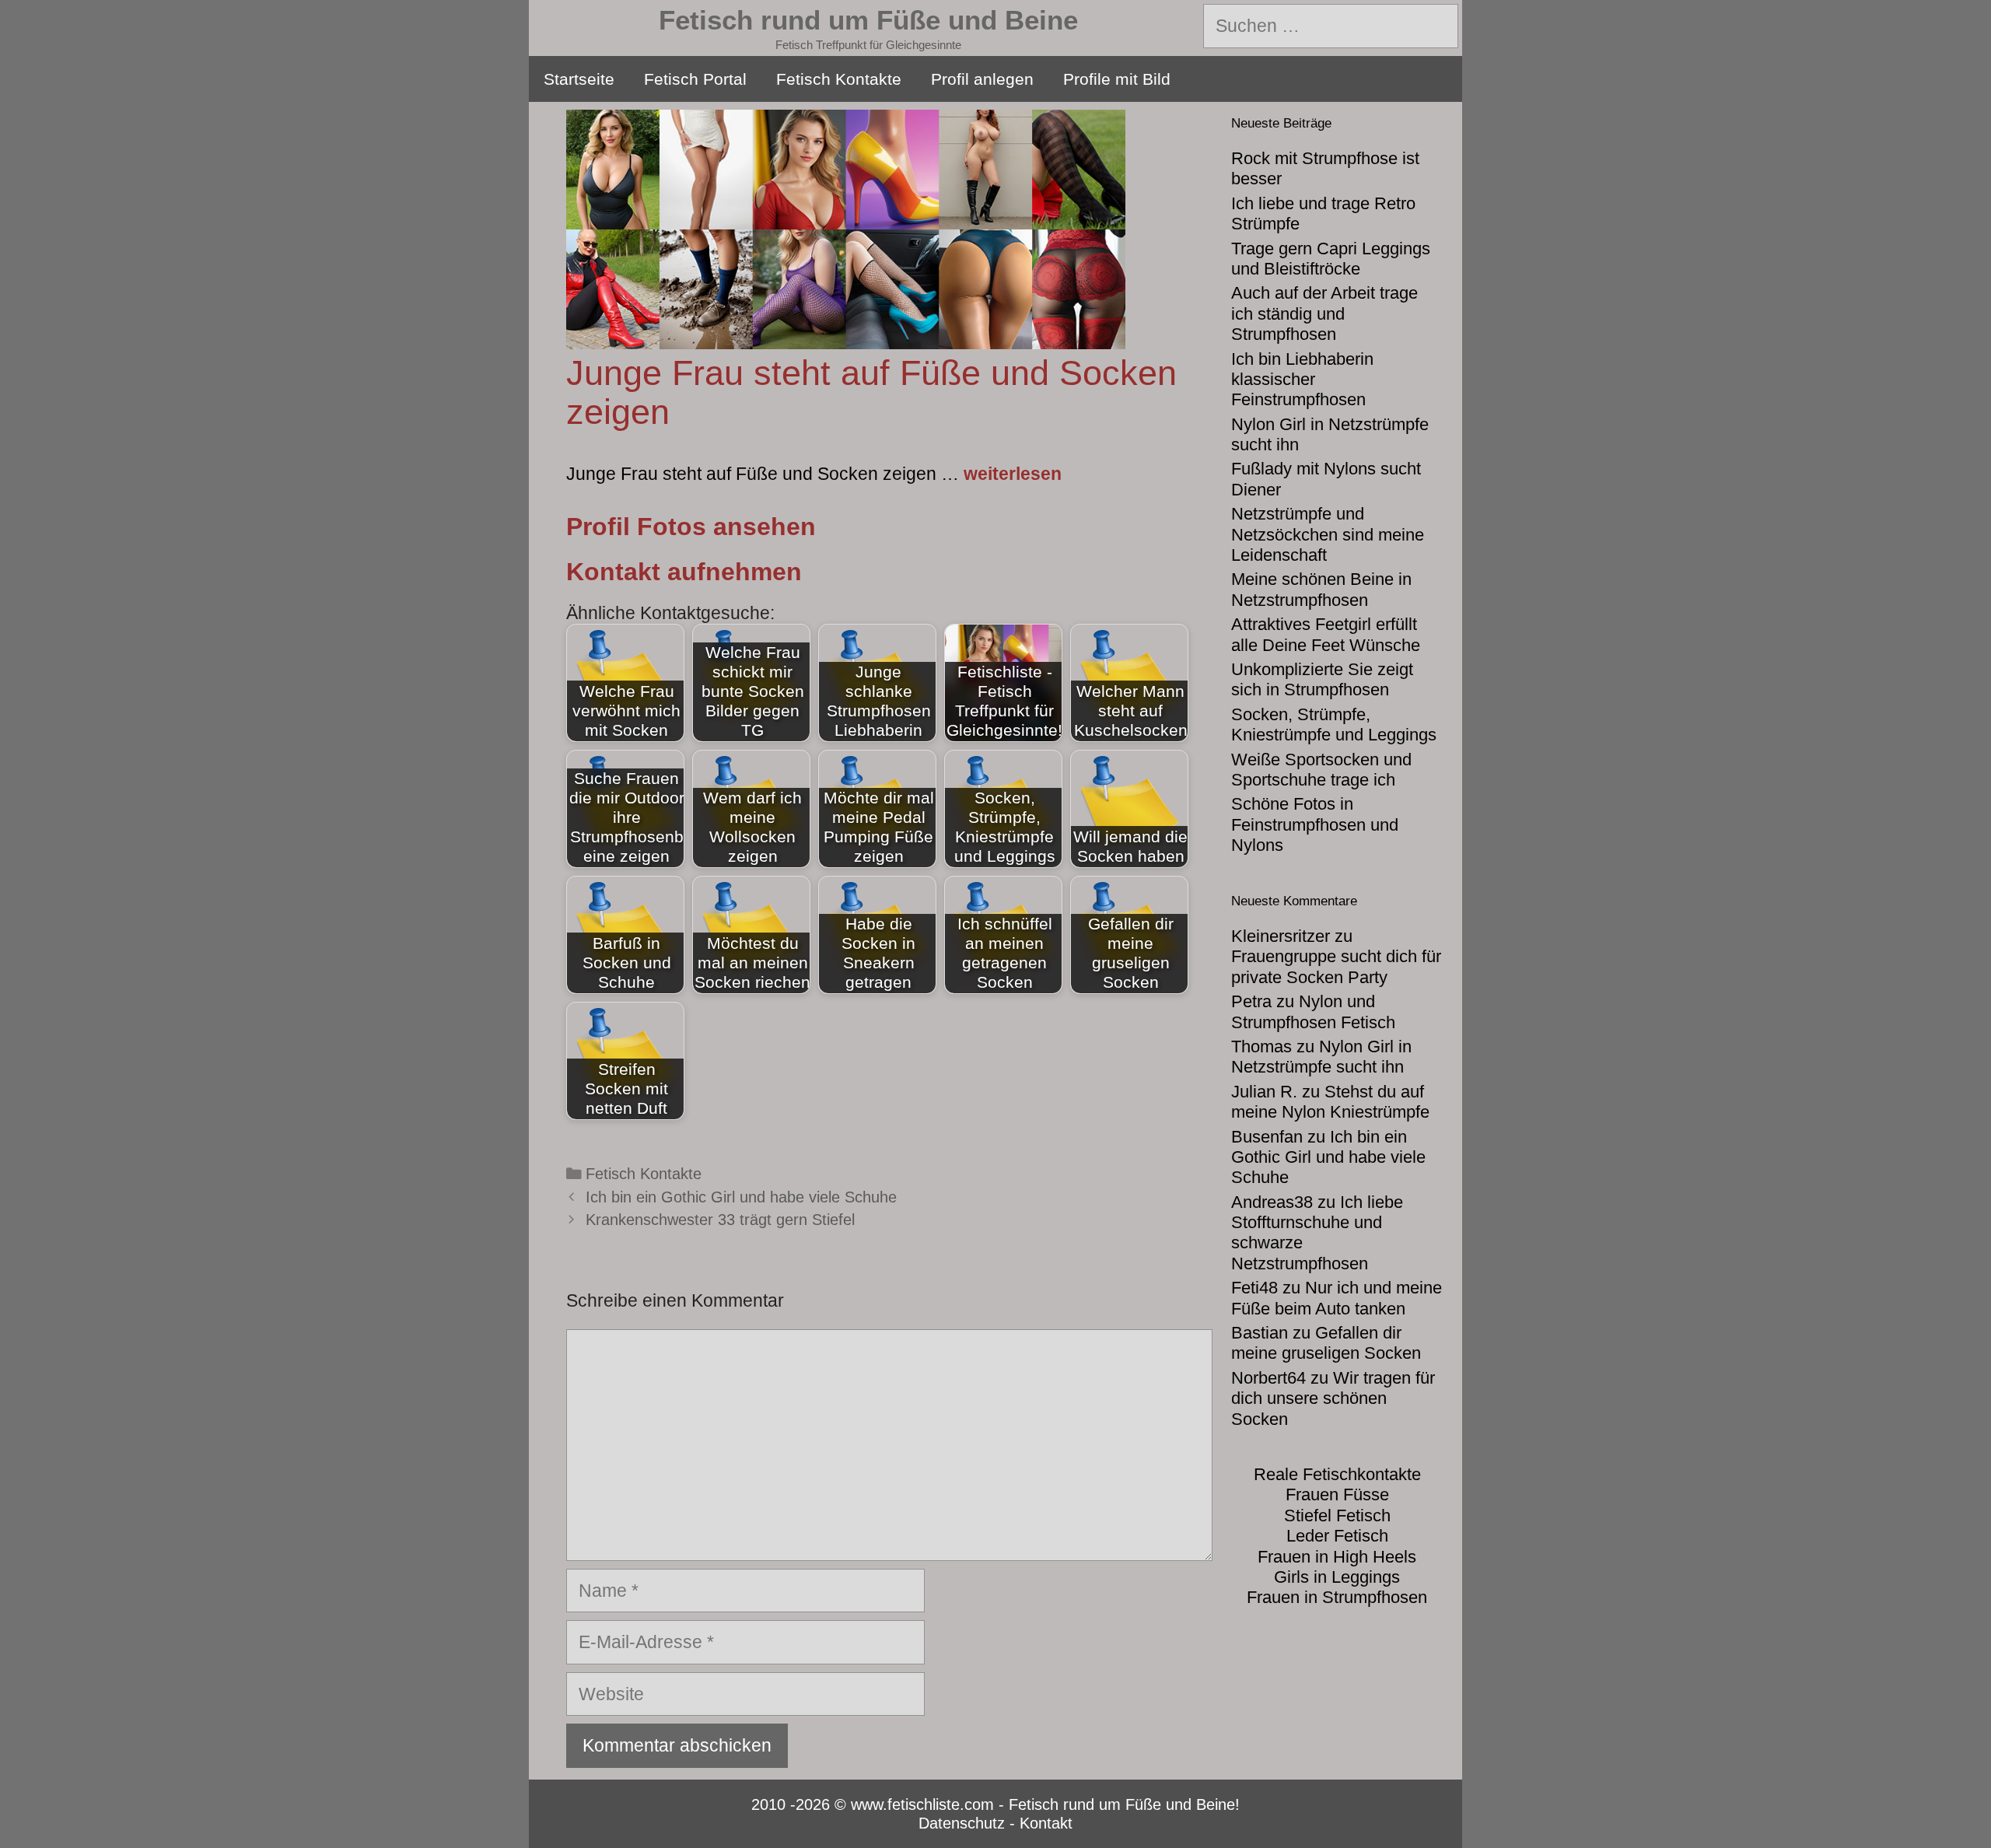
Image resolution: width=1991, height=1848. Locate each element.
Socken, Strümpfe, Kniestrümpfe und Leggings (1334, 724)
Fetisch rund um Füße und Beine (868, 20)
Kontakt (1046, 1823)
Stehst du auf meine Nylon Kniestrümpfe (1330, 1102)
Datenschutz (962, 1823)
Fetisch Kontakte (839, 79)
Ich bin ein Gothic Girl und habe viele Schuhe (741, 1197)
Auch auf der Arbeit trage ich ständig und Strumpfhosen (1324, 313)
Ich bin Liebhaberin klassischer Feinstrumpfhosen (1302, 380)
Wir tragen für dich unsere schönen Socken (1333, 1398)
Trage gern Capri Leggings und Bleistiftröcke (1331, 259)
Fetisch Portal (695, 79)
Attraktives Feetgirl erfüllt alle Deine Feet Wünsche (1326, 634)
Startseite (579, 79)
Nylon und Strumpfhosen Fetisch (1313, 1011)
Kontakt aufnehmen (684, 572)
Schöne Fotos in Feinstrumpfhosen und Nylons (1315, 824)
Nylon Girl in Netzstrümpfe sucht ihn (1321, 1057)
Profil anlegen (982, 79)
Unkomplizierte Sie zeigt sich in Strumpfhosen (1322, 679)
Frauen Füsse (1337, 1494)
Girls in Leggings (1337, 1577)
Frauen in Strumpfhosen (1337, 1597)
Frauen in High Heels (1337, 1557)
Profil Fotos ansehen (691, 527)
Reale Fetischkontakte (1337, 1474)
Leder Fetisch (1337, 1536)
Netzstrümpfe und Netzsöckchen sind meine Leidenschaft (1328, 534)
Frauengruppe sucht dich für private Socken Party (1336, 966)
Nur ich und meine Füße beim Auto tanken (1337, 1298)
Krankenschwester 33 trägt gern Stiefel (720, 1220)
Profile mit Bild (1117, 79)
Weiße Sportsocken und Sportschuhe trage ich (1321, 770)
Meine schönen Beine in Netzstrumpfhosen (1321, 589)
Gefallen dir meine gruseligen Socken (1326, 1343)
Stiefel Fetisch (1337, 1515)
